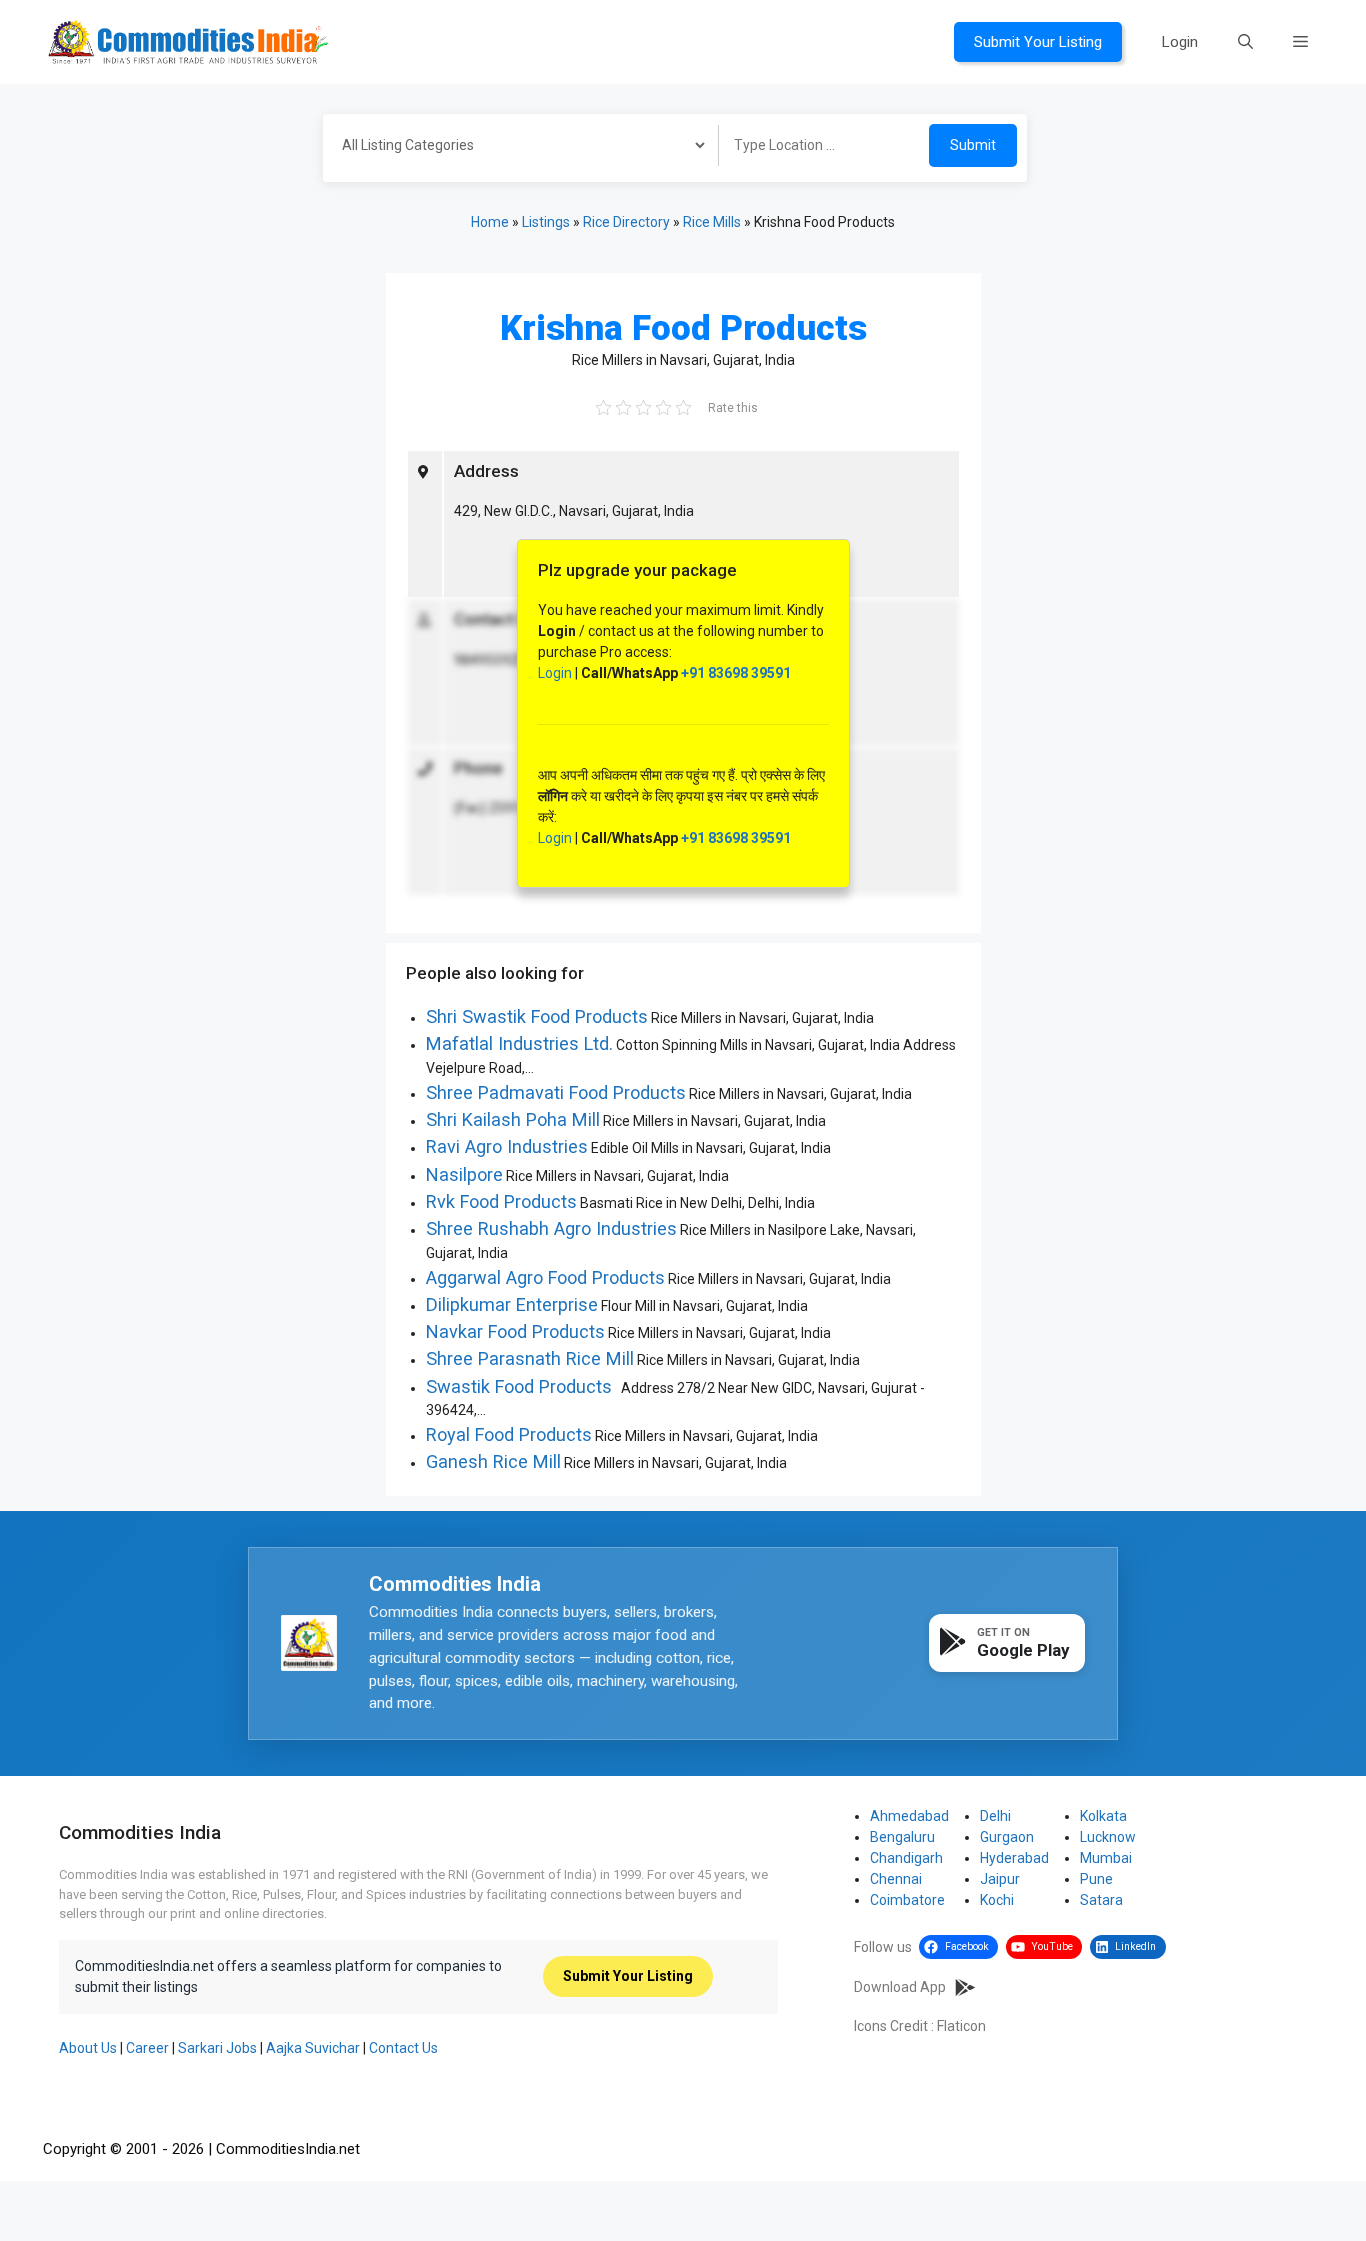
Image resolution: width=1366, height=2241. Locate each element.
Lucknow (1108, 1837)
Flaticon (961, 2026)
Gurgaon (1007, 1837)
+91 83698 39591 (736, 673)
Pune (1096, 1879)
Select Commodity (514, 148)
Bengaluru (902, 1837)
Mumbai (1106, 1858)
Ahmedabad (909, 1816)
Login (1180, 42)
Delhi (995, 1816)
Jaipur (1000, 1879)
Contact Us (403, 2048)
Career (147, 2048)
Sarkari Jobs (217, 2048)
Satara (1101, 1900)
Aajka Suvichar (313, 2048)
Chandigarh (906, 1858)
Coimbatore (907, 1900)
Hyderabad (1014, 1858)
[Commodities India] (188, 41)
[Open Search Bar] (1245, 42)
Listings (546, 222)
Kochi (997, 1900)
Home (490, 222)
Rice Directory (626, 222)
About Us (88, 2048)
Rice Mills (712, 222)
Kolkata (1103, 1816)
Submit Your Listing (1038, 42)
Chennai (896, 1879)
